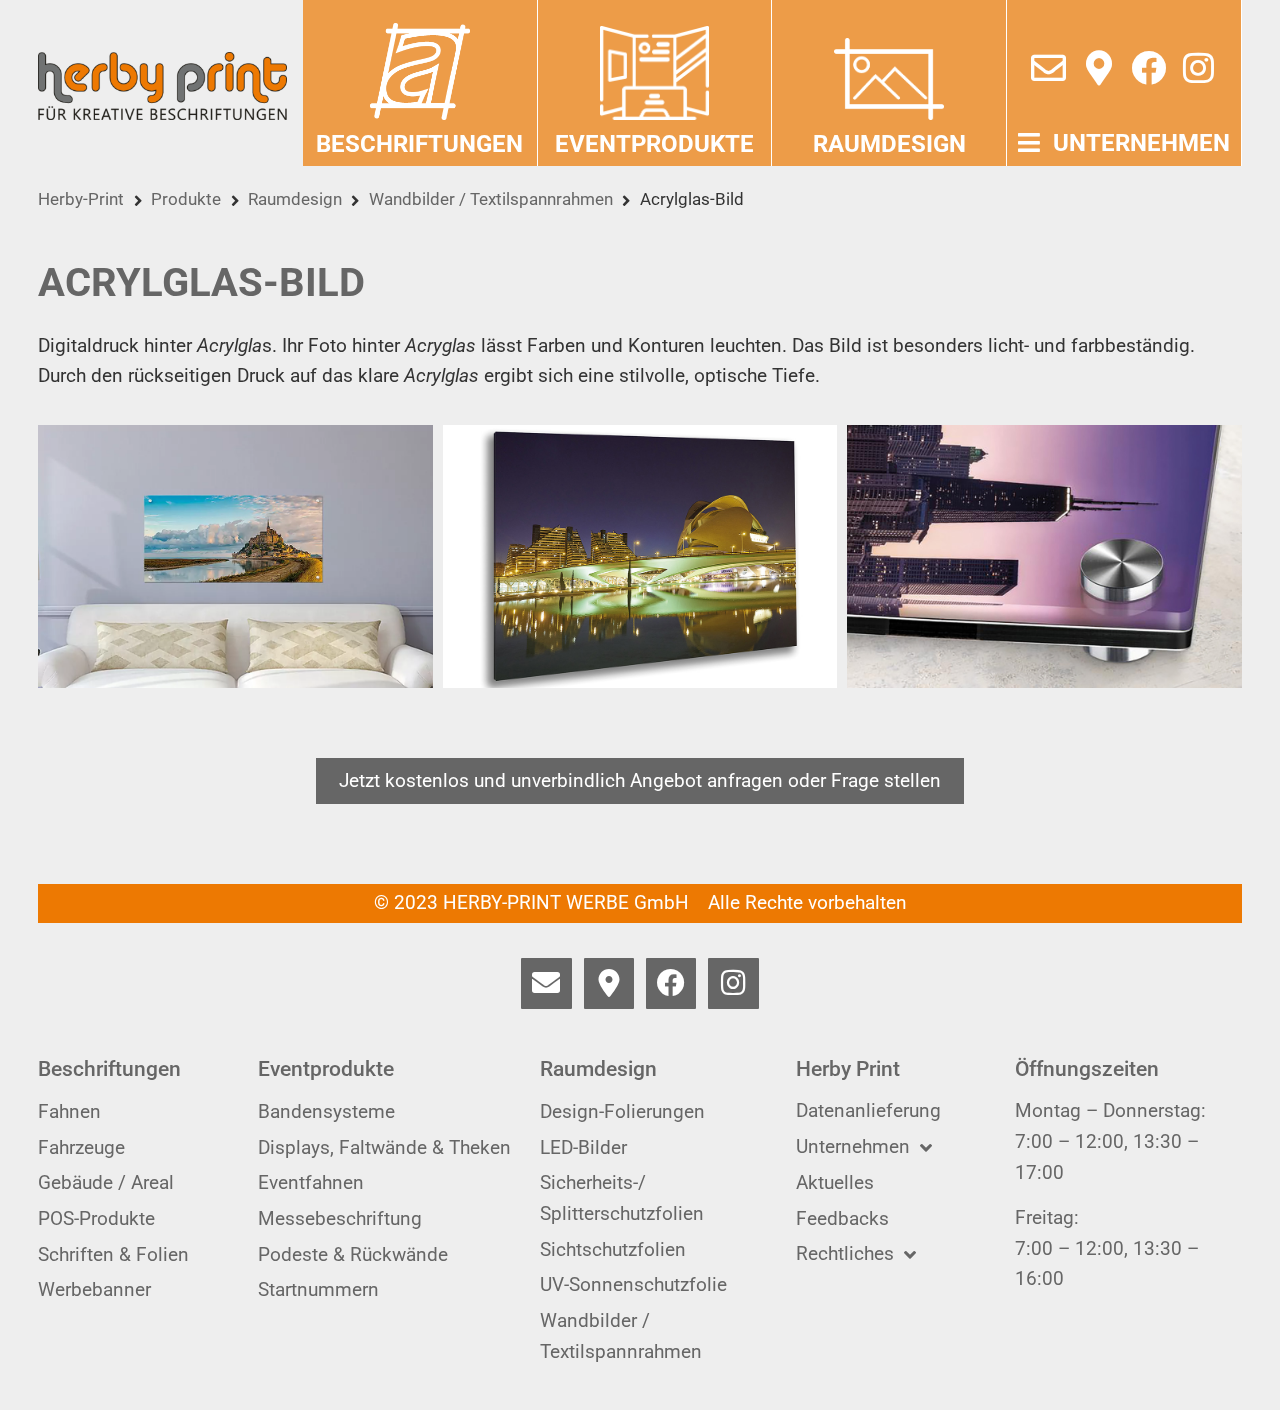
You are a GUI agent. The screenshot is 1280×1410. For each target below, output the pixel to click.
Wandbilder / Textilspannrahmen (491, 199)
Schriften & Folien (113, 1254)
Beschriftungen (109, 1069)
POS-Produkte (96, 1218)
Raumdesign (295, 199)
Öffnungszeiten (1087, 1069)
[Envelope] (1048, 67)
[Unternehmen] (1028, 142)
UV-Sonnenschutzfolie (633, 1284)
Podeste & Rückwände (353, 1254)
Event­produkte (654, 144)
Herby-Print (81, 199)
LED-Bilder (583, 1147)
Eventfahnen (311, 1182)
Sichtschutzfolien (613, 1249)
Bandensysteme (326, 1111)
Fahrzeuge (81, 1147)
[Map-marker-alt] (1098, 67)
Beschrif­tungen (419, 144)
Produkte (186, 199)
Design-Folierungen (622, 1111)
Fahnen (69, 1111)
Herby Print (848, 1069)
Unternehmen (1141, 143)
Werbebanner (94, 1289)
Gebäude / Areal (106, 1182)
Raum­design (889, 144)
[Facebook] (1148, 67)
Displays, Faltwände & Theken (384, 1147)
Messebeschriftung (340, 1218)
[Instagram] (1198, 67)
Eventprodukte (326, 1069)
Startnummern (318, 1289)
